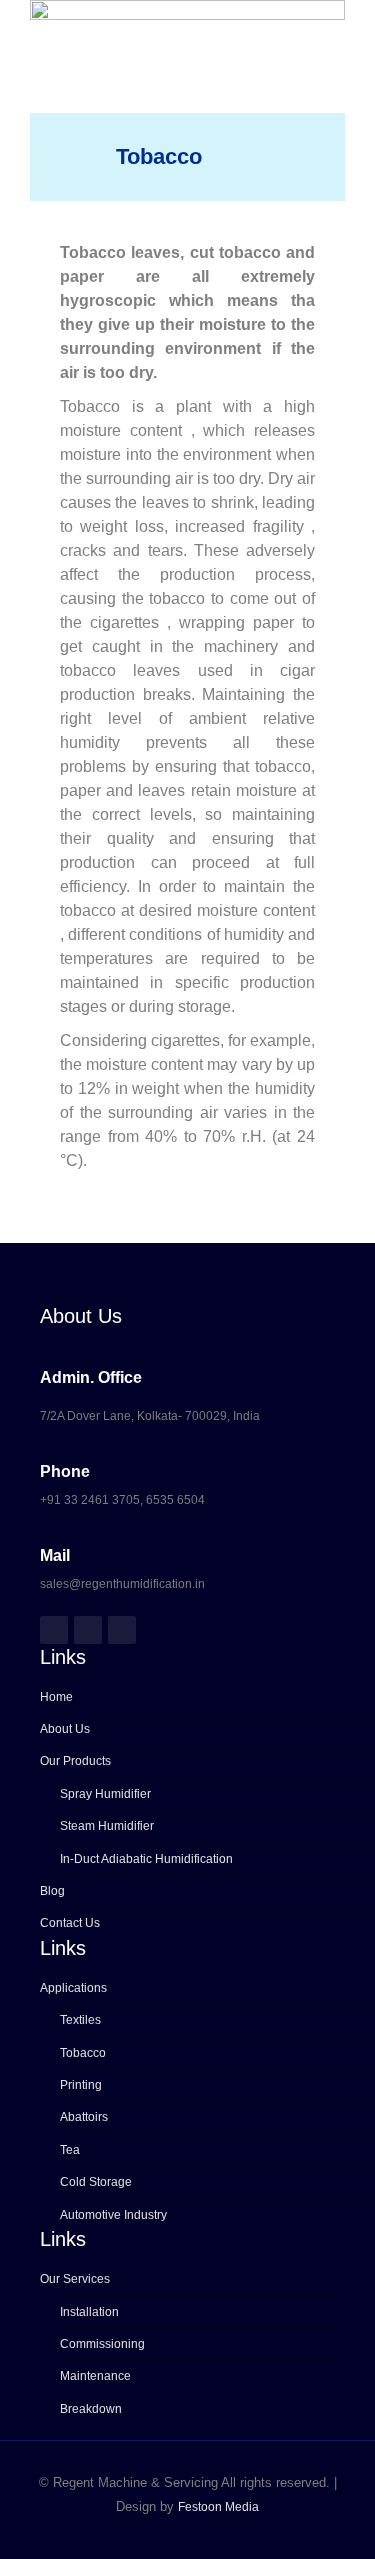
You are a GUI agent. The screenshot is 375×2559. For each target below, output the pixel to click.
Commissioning (102, 2344)
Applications (73, 1988)
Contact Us (70, 1923)
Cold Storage (96, 2182)
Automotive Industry (113, 2215)
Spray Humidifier (105, 1794)
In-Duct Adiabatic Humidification (146, 1859)
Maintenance (95, 2376)
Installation (89, 2312)
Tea (70, 2150)
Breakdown (91, 2409)
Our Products (75, 1761)
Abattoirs (84, 2117)
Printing (81, 2085)
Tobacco (83, 2053)
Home (56, 1697)
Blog (52, 1891)
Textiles (80, 2020)
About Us (65, 1729)
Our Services (75, 2279)
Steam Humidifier (107, 1826)
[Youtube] (122, 1630)
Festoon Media (218, 2507)
